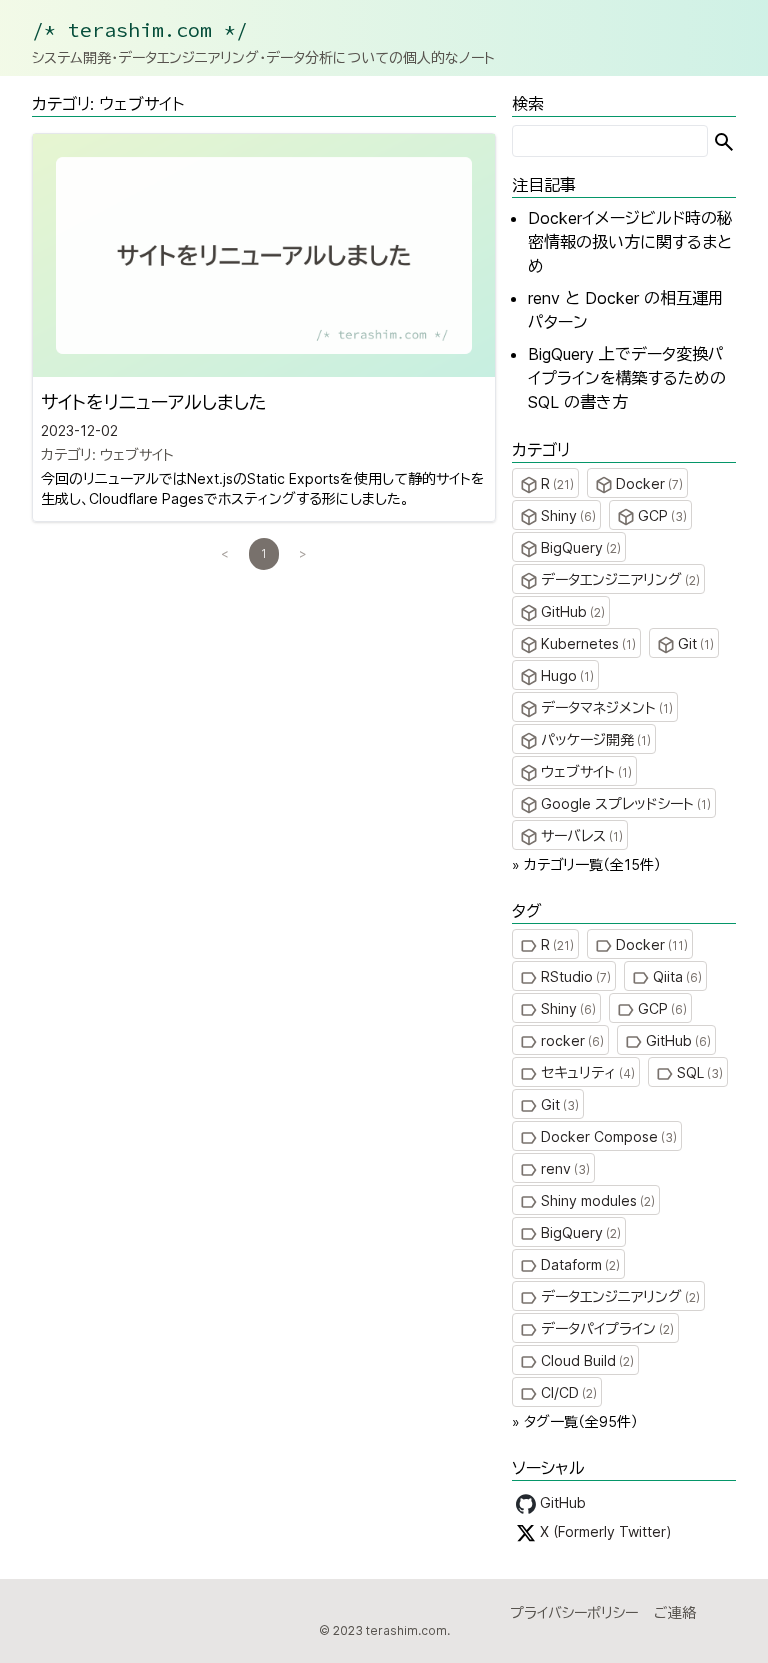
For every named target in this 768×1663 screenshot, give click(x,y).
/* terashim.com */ (140, 29)
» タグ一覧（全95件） (575, 1421)
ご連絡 (675, 1612)
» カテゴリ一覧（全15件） (586, 864)
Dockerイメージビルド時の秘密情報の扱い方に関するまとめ (630, 242)
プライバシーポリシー (574, 1612)
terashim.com (406, 1630)
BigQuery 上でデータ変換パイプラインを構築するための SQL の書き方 (627, 378)
